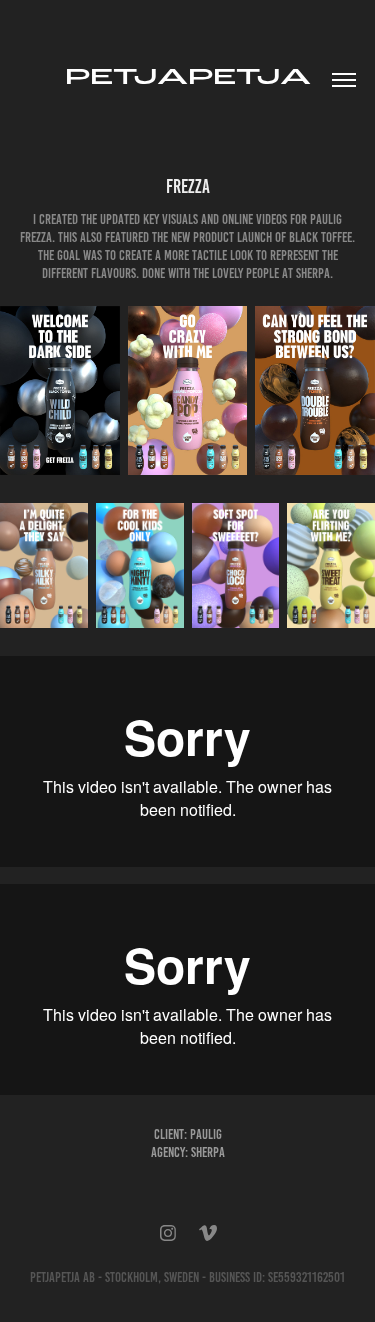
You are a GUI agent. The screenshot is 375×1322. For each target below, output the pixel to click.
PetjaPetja (188, 77)
